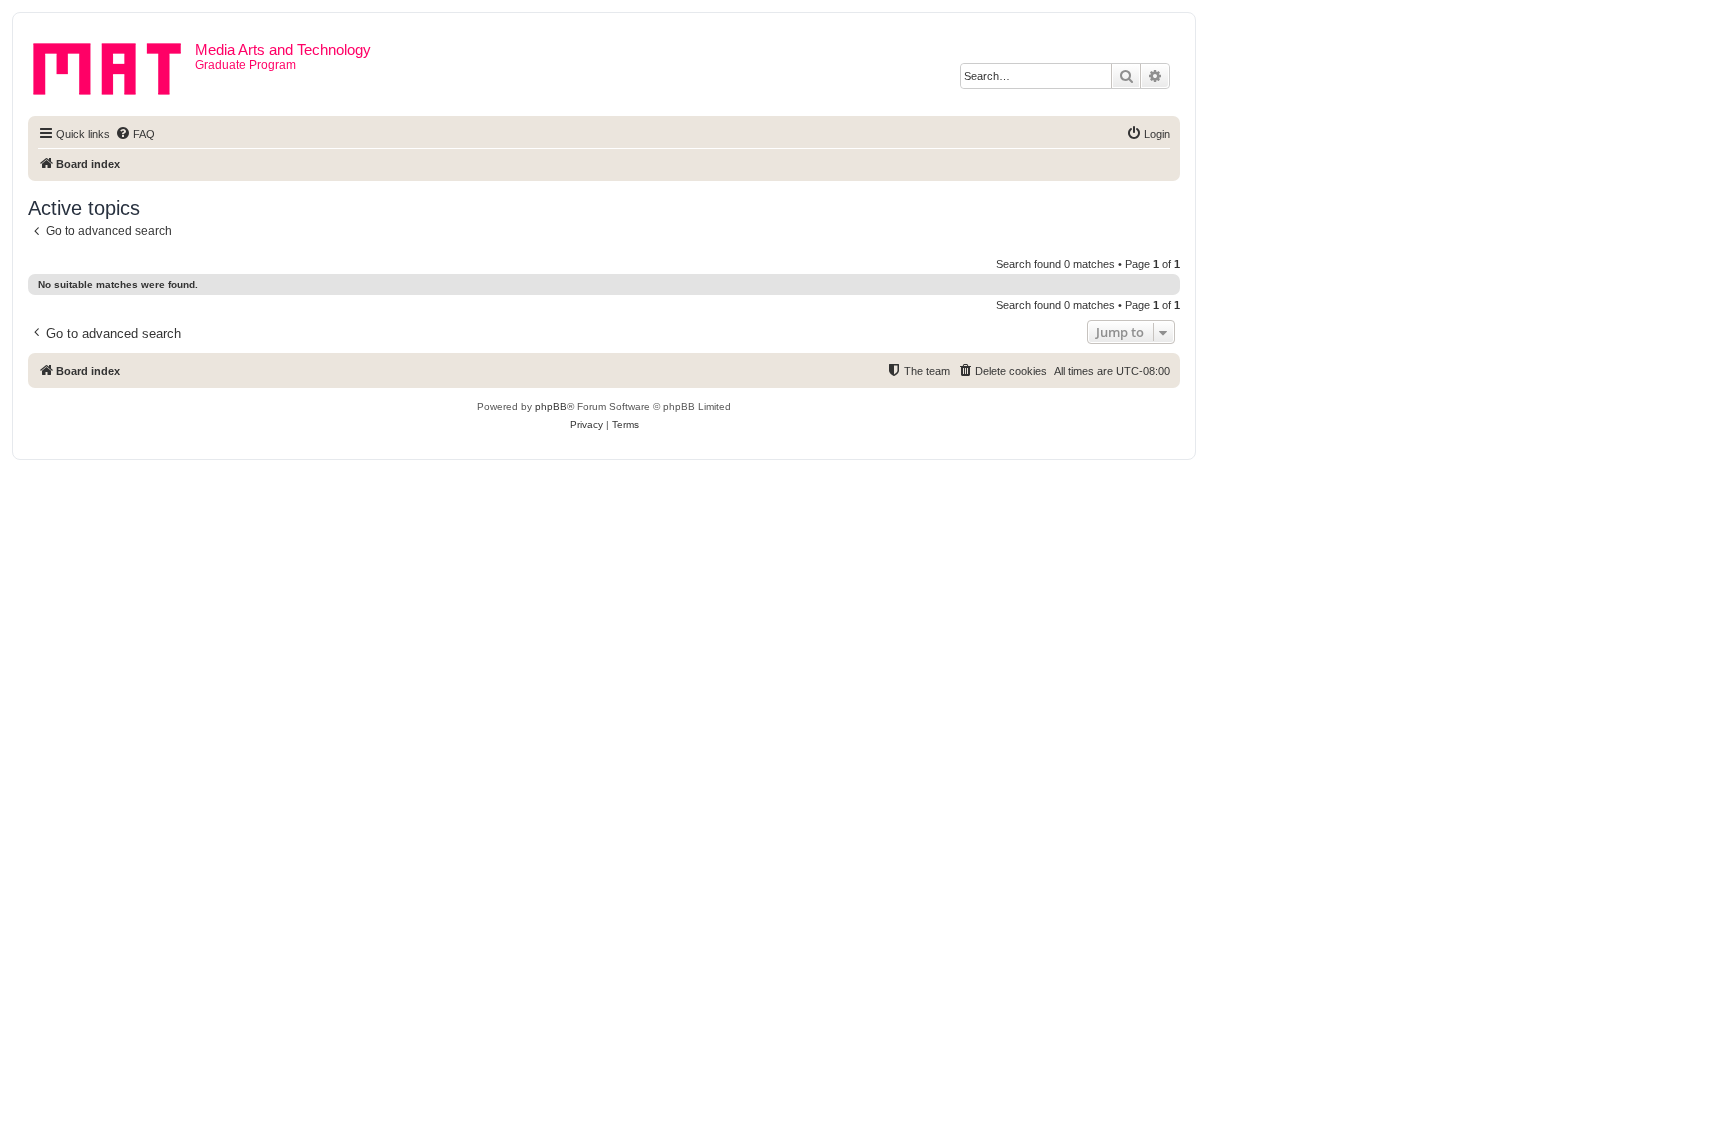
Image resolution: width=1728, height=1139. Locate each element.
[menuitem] (135, 134)
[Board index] (114, 65)
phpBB (551, 406)
